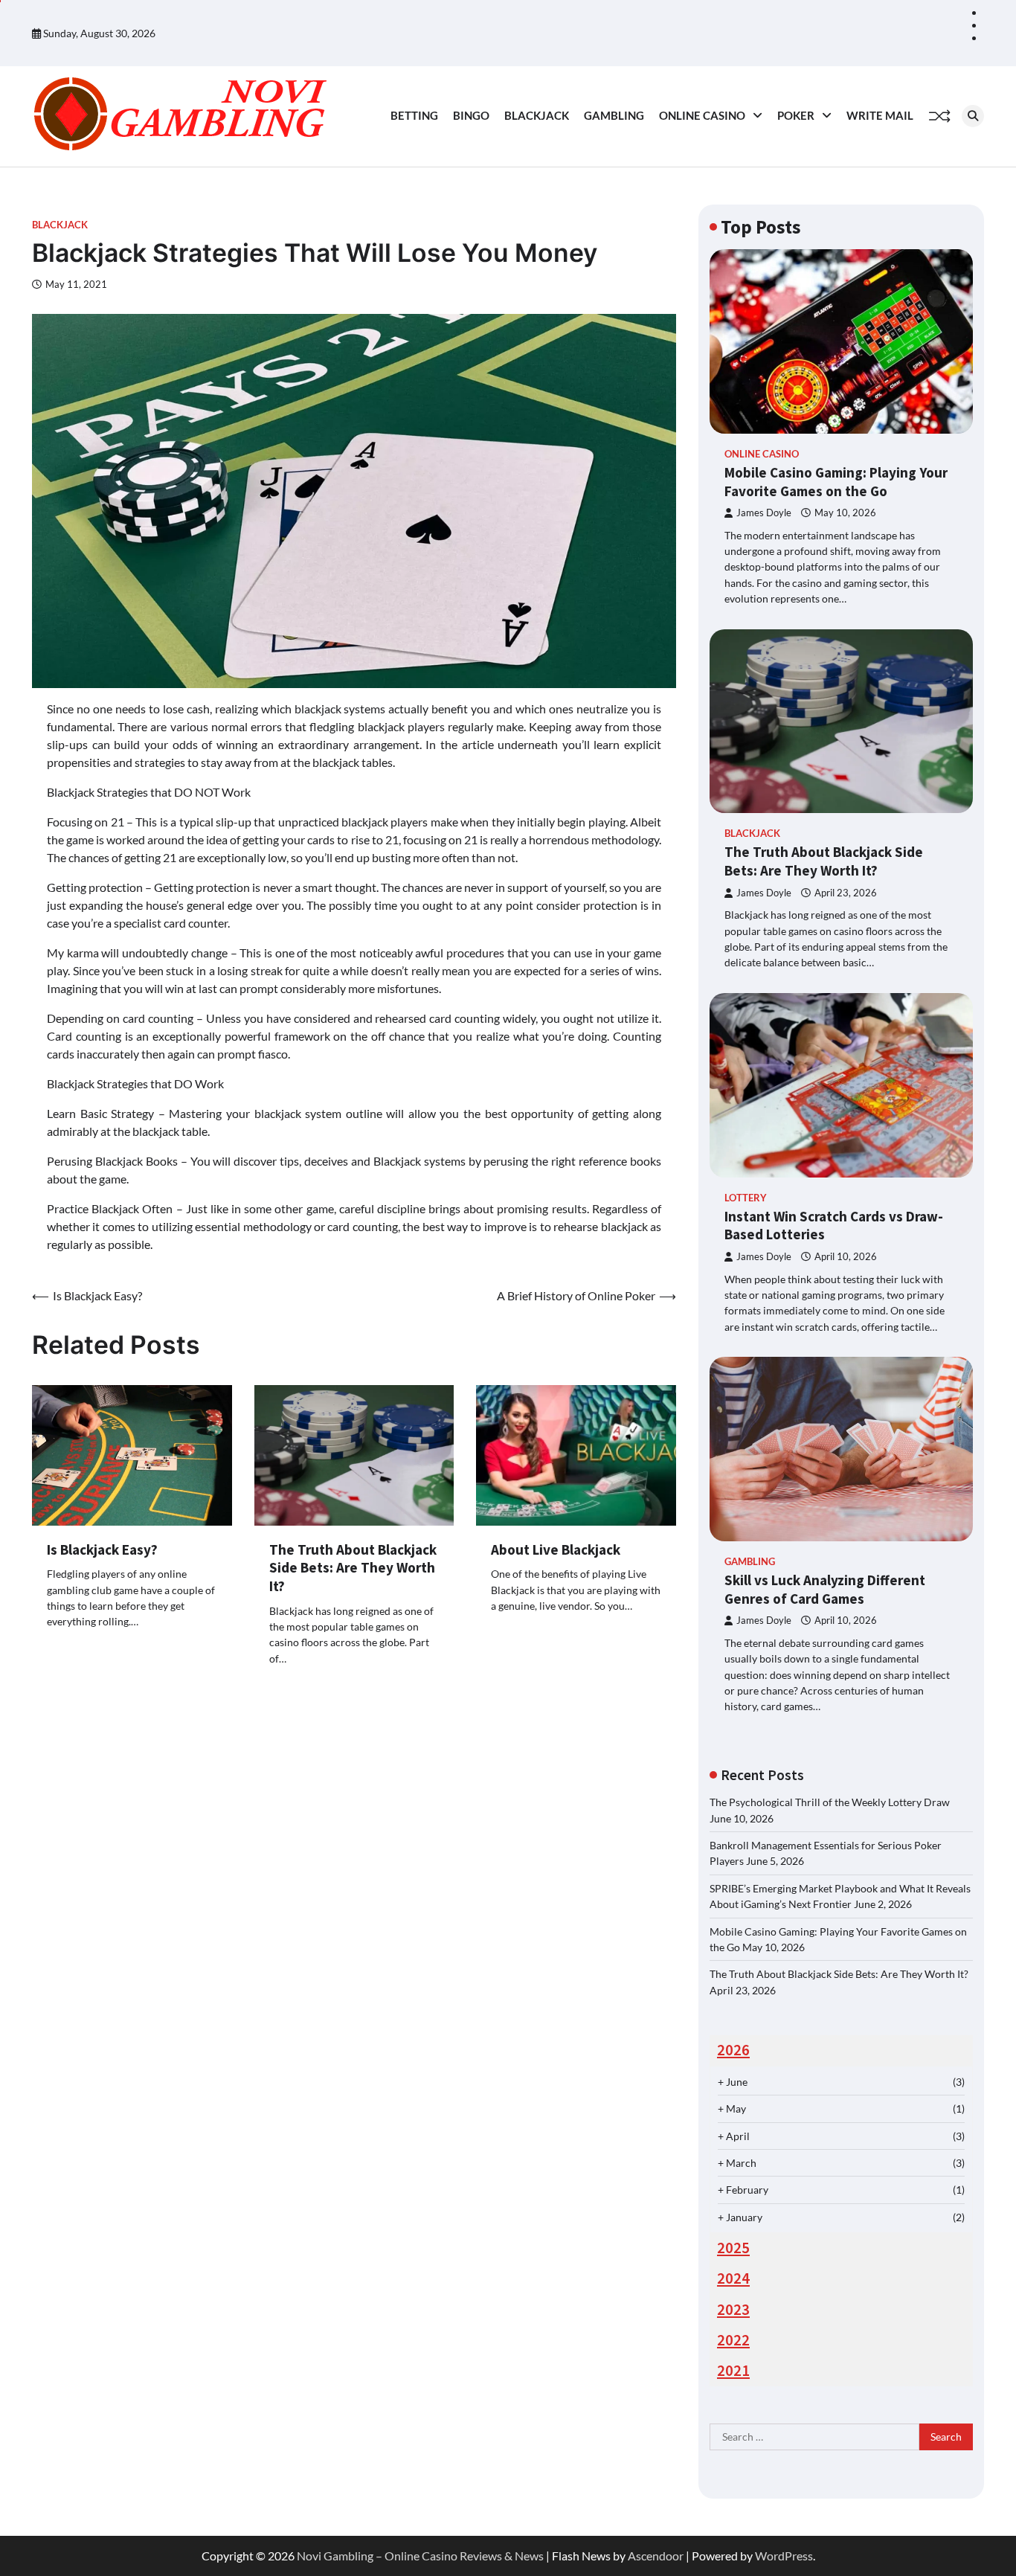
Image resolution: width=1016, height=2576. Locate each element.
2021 (733, 2371)
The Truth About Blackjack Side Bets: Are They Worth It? (353, 1568)
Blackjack (537, 115)
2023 (733, 2310)
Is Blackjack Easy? (102, 1549)
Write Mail (880, 115)
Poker (796, 115)
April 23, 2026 (846, 893)
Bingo (471, 115)
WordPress (784, 2556)
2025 (733, 2248)
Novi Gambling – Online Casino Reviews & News (420, 2556)
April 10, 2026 (846, 1257)
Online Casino (702, 115)
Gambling (614, 115)
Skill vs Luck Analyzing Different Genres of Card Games (825, 1589)
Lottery (746, 1198)
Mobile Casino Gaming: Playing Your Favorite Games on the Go (836, 482)
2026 (733, 2050)
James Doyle (764, 513)
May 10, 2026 (845, 513)
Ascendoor (656, 2556)
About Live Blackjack (556, 1549)
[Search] (973, 116)
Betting (414, 115)
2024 (733, 2278)
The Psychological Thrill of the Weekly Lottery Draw (830, 1802)
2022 (733, 2340)
